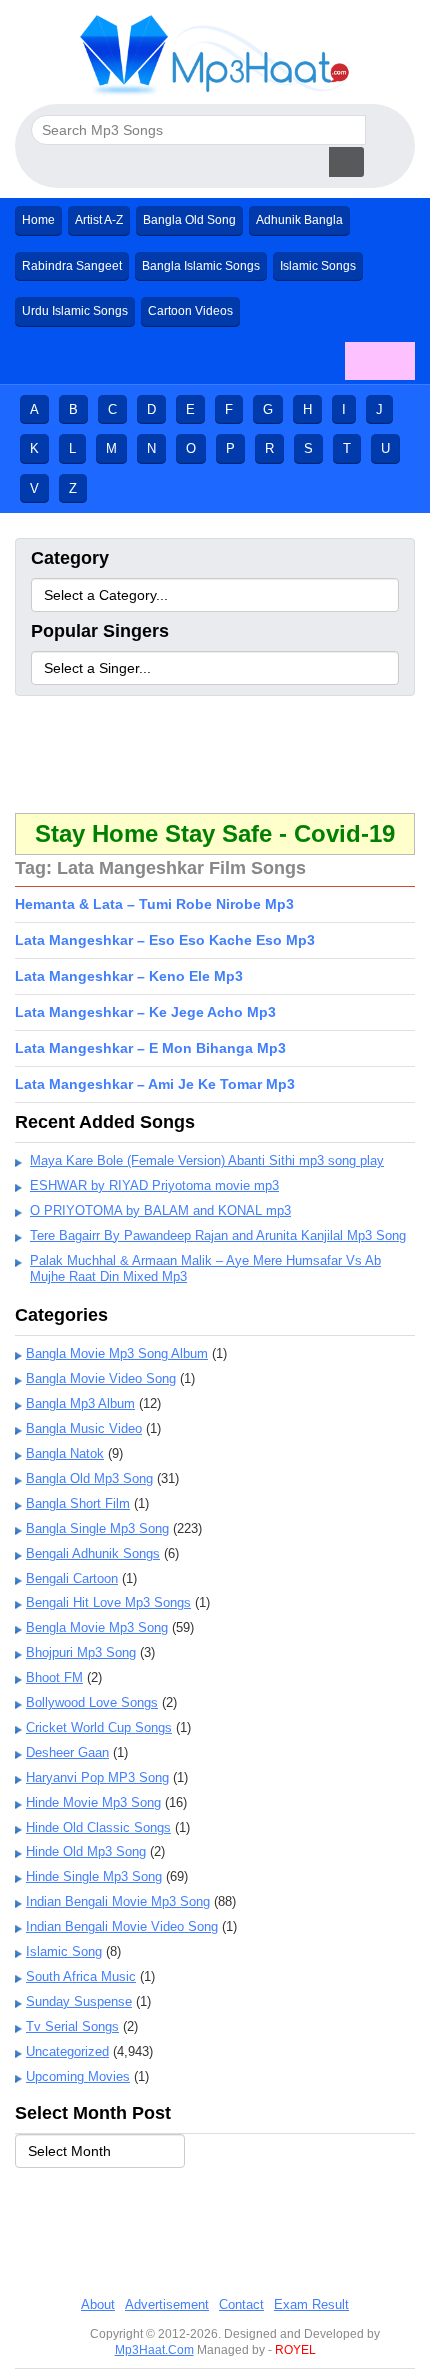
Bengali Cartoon (72, 1578)
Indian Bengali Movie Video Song (122, 1926)
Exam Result (311, 2304)
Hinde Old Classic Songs (98, 1827)
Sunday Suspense (79, 2001)
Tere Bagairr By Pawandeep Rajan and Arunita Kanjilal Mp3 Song (218, 1235)
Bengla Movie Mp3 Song (97, 1627)
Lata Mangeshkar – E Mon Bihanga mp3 (150, 1048)
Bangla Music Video (84, 1428)
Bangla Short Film (78, 1503)
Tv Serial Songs (72, 2026)
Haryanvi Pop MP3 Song (97, 1777)
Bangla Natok (65, 1453)
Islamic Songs (318, 266)
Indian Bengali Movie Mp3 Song (118, 1901)
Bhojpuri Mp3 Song (81, 1652)
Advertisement (167, 2304)
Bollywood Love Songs (92, 1702)
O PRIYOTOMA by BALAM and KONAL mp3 (160, 1210)
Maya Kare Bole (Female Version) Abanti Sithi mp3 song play (207, 1160)
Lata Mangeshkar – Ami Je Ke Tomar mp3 (155, 1084)
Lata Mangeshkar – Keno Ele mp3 (129, 976)
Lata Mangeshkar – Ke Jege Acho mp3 (145, 1012)
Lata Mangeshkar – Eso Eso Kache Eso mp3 (165, 940)
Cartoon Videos (190, 311)
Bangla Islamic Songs (201, 266)
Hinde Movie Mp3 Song (93, 1802)
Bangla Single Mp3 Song (97, 1528)
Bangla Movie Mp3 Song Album (117, 1353)
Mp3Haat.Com (154, 2350)
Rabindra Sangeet (72, 266)
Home (38, 220)
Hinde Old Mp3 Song (86, 1851)
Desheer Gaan (67, 1752)
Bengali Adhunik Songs (93, 1553)
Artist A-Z (99, 220)
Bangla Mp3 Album (80, 1403)
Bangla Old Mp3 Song (89, 1478)
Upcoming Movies (78, 2076)
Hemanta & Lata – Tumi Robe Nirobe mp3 (154, 904)
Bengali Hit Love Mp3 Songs (108, 1602)
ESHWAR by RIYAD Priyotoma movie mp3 (154, 1185)
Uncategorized (67, 2051)
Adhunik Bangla (299, 220)
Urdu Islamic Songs (75, 311)
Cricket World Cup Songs (99, 1727)
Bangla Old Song (189, 220)
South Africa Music (81, 1976)
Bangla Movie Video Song (101, 1378)
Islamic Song (64, 1951)
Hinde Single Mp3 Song (94, 1876)
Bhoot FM (54, 1677)
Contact (241, 2304)
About (98, 2304)
